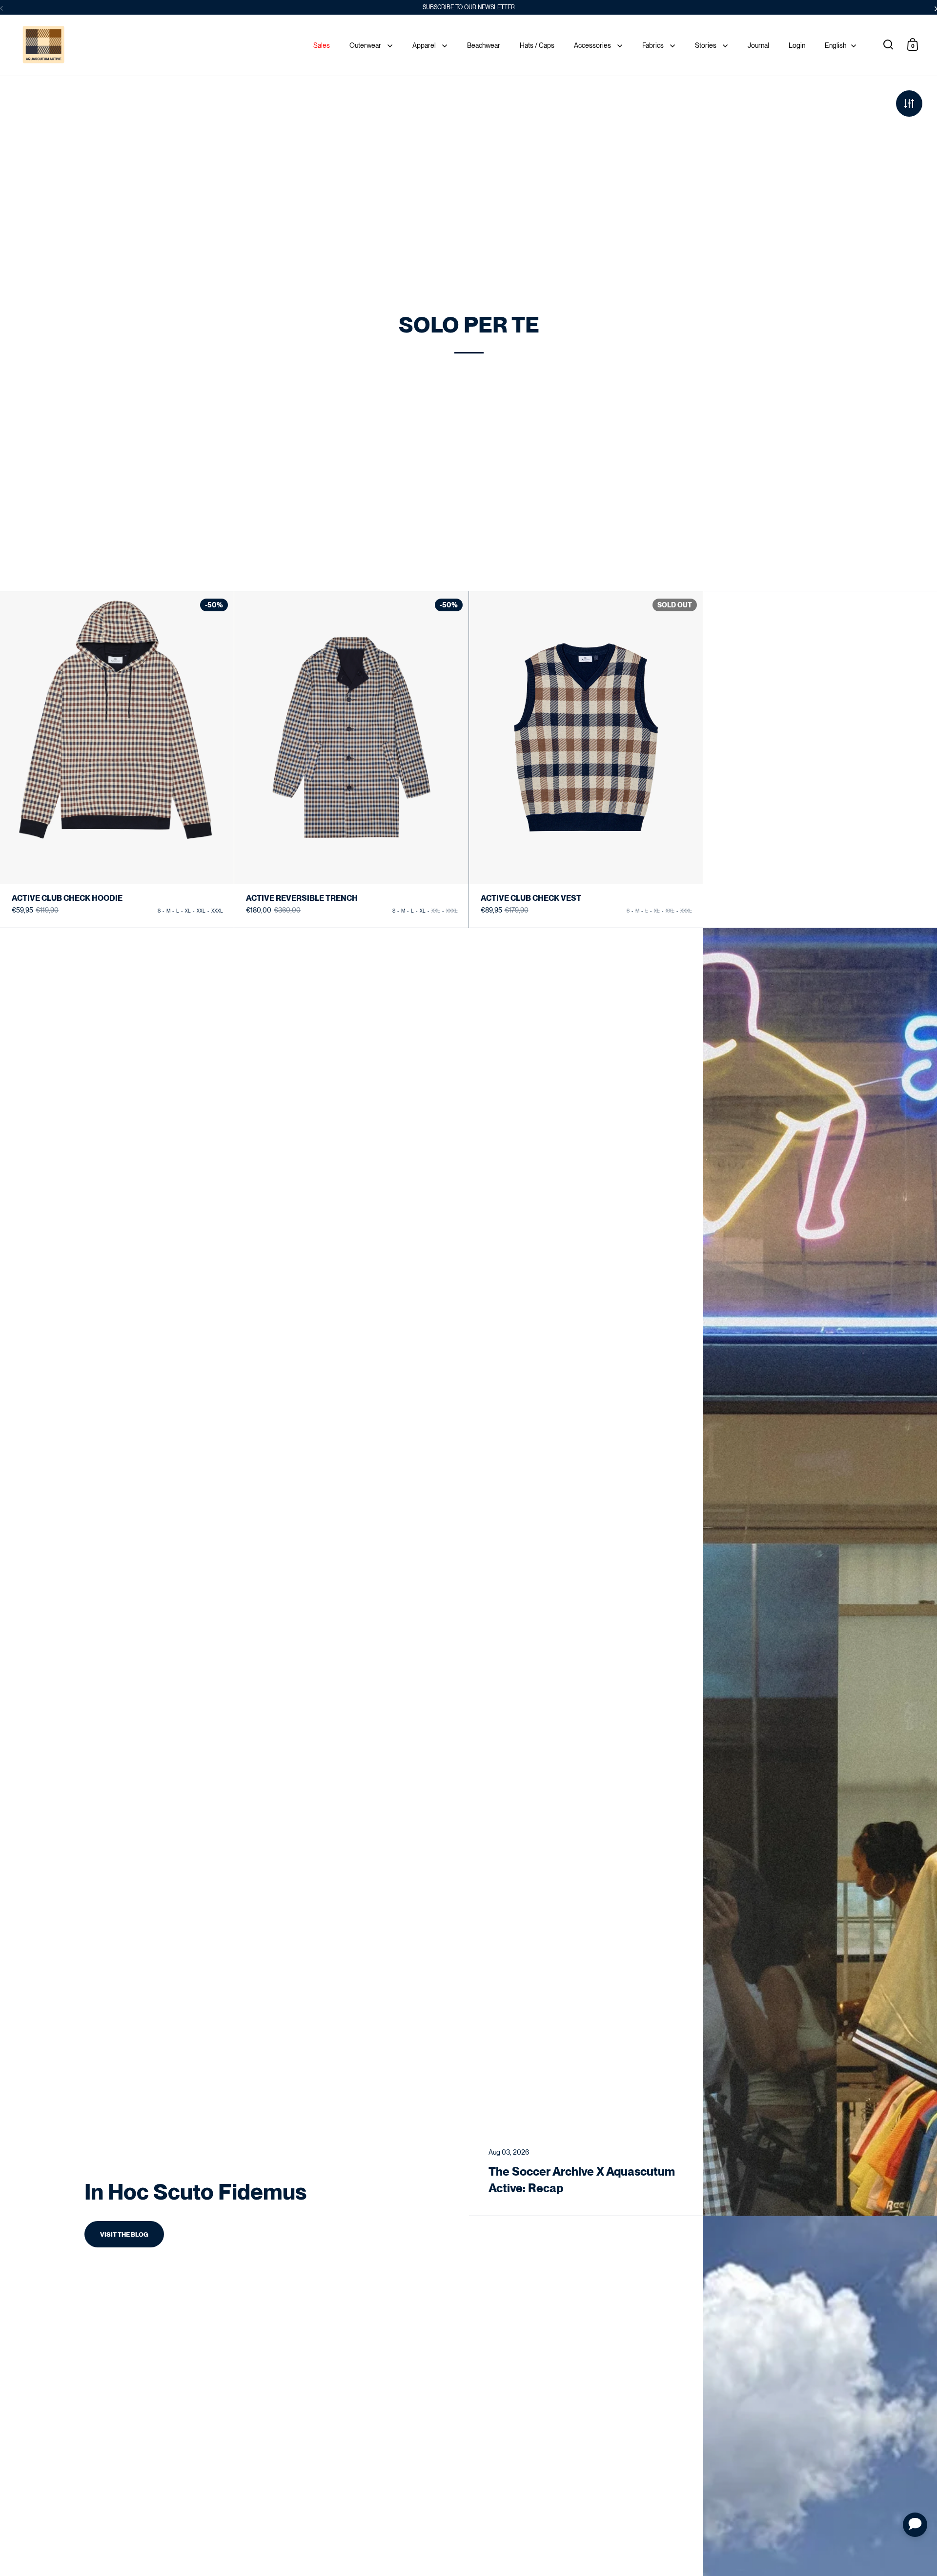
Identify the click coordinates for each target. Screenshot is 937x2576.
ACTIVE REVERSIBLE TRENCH (351, 760)
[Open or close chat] (915, 2525)
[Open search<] (888, 44)
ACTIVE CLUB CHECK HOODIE (117, 759)
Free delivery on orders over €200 (469, 7)
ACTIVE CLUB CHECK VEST (586, 760)
